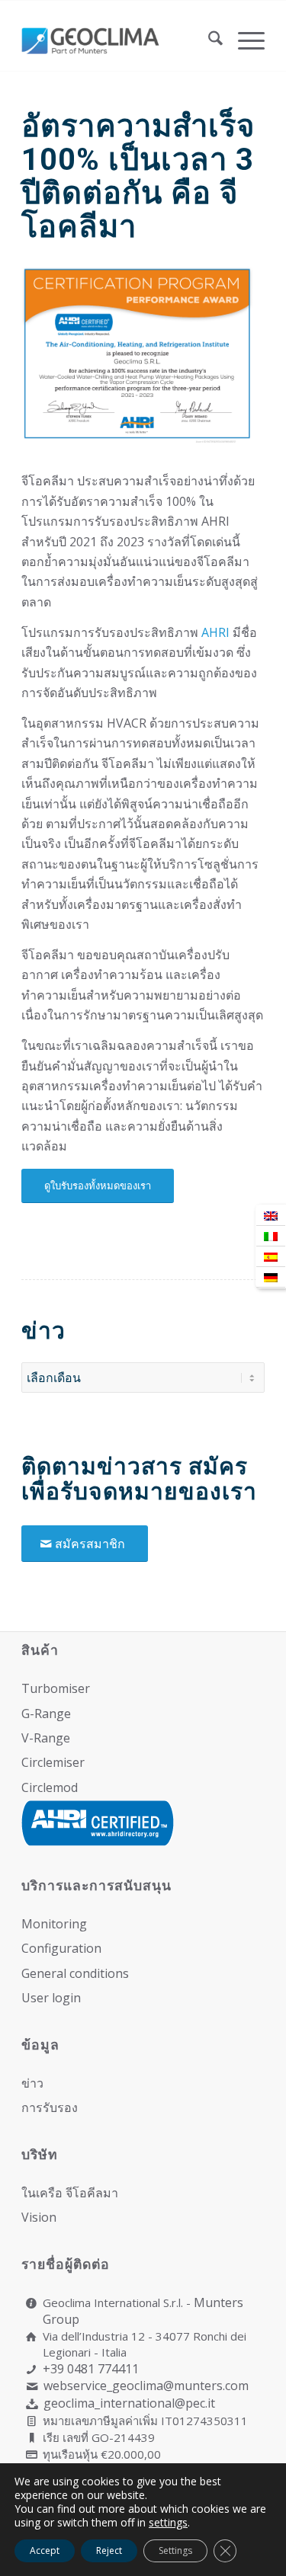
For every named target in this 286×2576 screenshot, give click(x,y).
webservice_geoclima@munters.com (146, 2386)
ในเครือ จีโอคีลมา (70, 2193)
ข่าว (32, 2083)
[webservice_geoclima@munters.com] (32, 2387)
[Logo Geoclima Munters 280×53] (119, 40)
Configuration (61, 1948)
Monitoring (54, 1924)
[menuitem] (208, 40)
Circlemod (50, 1787)
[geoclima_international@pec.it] (32, 2404)
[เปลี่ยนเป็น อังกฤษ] (271, 1216)
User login (51, 1998)
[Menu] (244, 40)
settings (168, 2523)
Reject (109, 2550)
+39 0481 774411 (91, 2369)
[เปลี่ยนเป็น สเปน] (271, 1257)
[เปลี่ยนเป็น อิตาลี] (271, 1236)
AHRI (215, 632)
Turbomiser (56, 1688)
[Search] (208, 40)
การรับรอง (50, 2107)
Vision (39, 2217)
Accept (45, 2550)
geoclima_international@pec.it (129, 2403)
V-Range (46, 1738)
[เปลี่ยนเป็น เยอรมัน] (271, 1277)
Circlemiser (53, 1762)
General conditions (75, 1973)
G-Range (46, 1714)
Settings (175, 2550)
